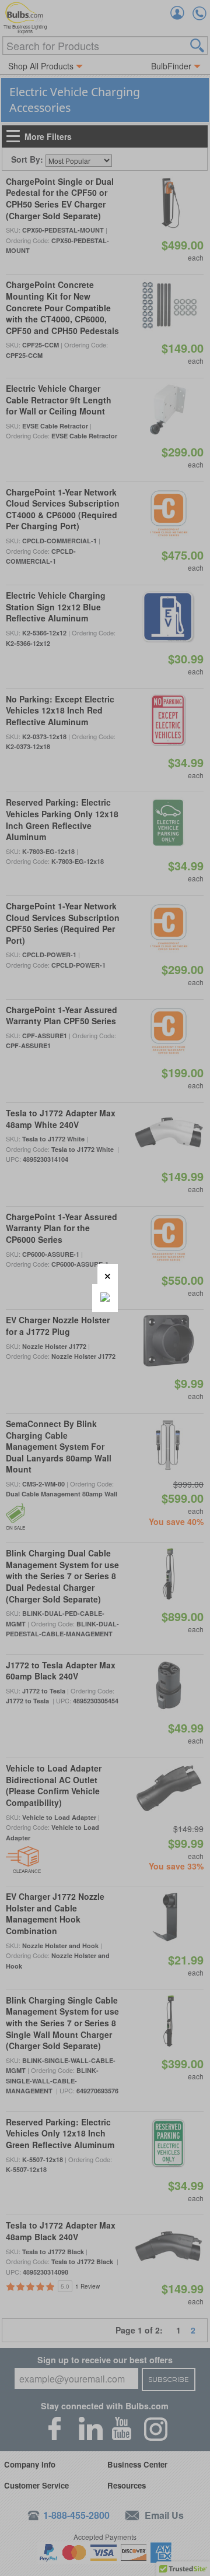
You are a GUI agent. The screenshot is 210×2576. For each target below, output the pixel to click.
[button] (108, 1274)
